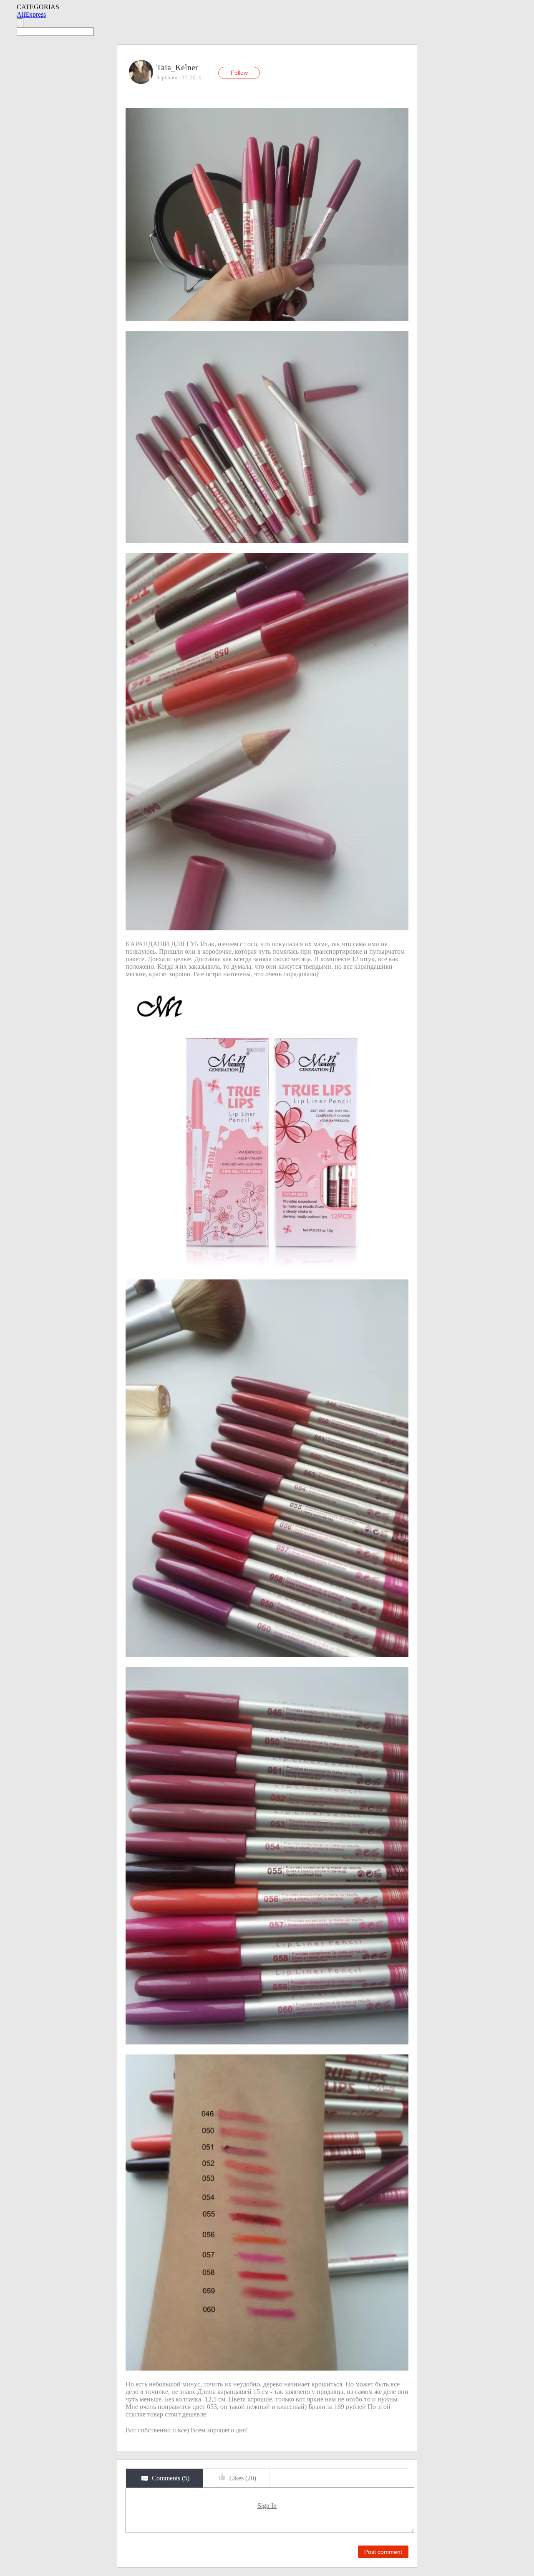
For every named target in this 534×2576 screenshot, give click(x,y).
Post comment (383, 2552)
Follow (239, 73)
